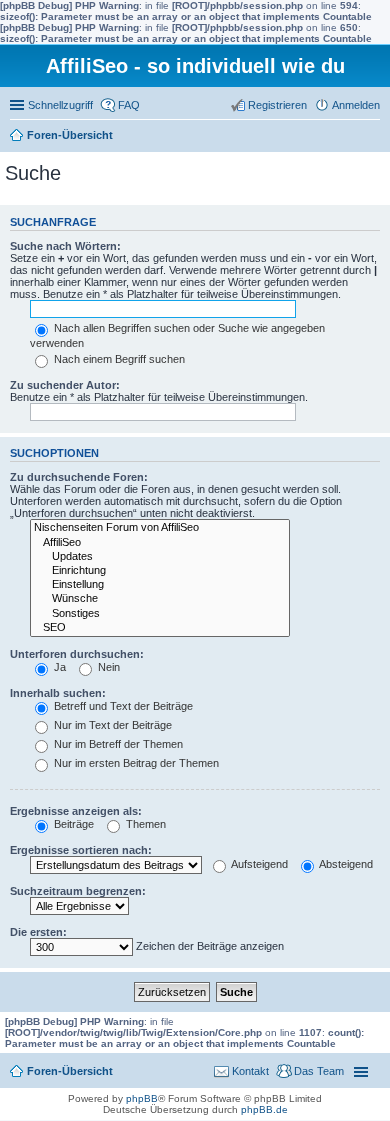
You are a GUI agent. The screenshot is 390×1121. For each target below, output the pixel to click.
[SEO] (160, 628)
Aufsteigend (258, 864)
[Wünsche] (160, 599)
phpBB (142, 1098)
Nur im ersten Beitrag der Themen (135, 763)
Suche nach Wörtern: (65, 246)
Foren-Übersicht (70, 135)
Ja (58, 667)
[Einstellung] (160, 585)
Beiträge (72, 824)
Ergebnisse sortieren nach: (81, 850)
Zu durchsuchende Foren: (79, 477)
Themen (144, 824)
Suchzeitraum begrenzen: (78, 891)
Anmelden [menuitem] (356, 105)
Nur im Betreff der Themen (117, 744)
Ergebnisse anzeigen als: (76, 811)
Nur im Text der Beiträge (111, 725)
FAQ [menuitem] (129, 105)
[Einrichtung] (160, 571)
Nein (107, 667)
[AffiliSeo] (160, 543)
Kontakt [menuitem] (250, 1071)
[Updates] (160, 557)
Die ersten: (38, 932)
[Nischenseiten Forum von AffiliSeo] (160, 528)
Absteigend (345, 864)
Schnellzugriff (60, 105)
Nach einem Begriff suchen (118, 359)
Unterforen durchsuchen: (77, 654)
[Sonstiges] (160, 614)
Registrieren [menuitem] (277, 105)
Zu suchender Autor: (65, 385)
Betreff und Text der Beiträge (122, 706)
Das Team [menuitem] (319, 1071)
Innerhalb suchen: (58, 693)
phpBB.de (264, 1109)
